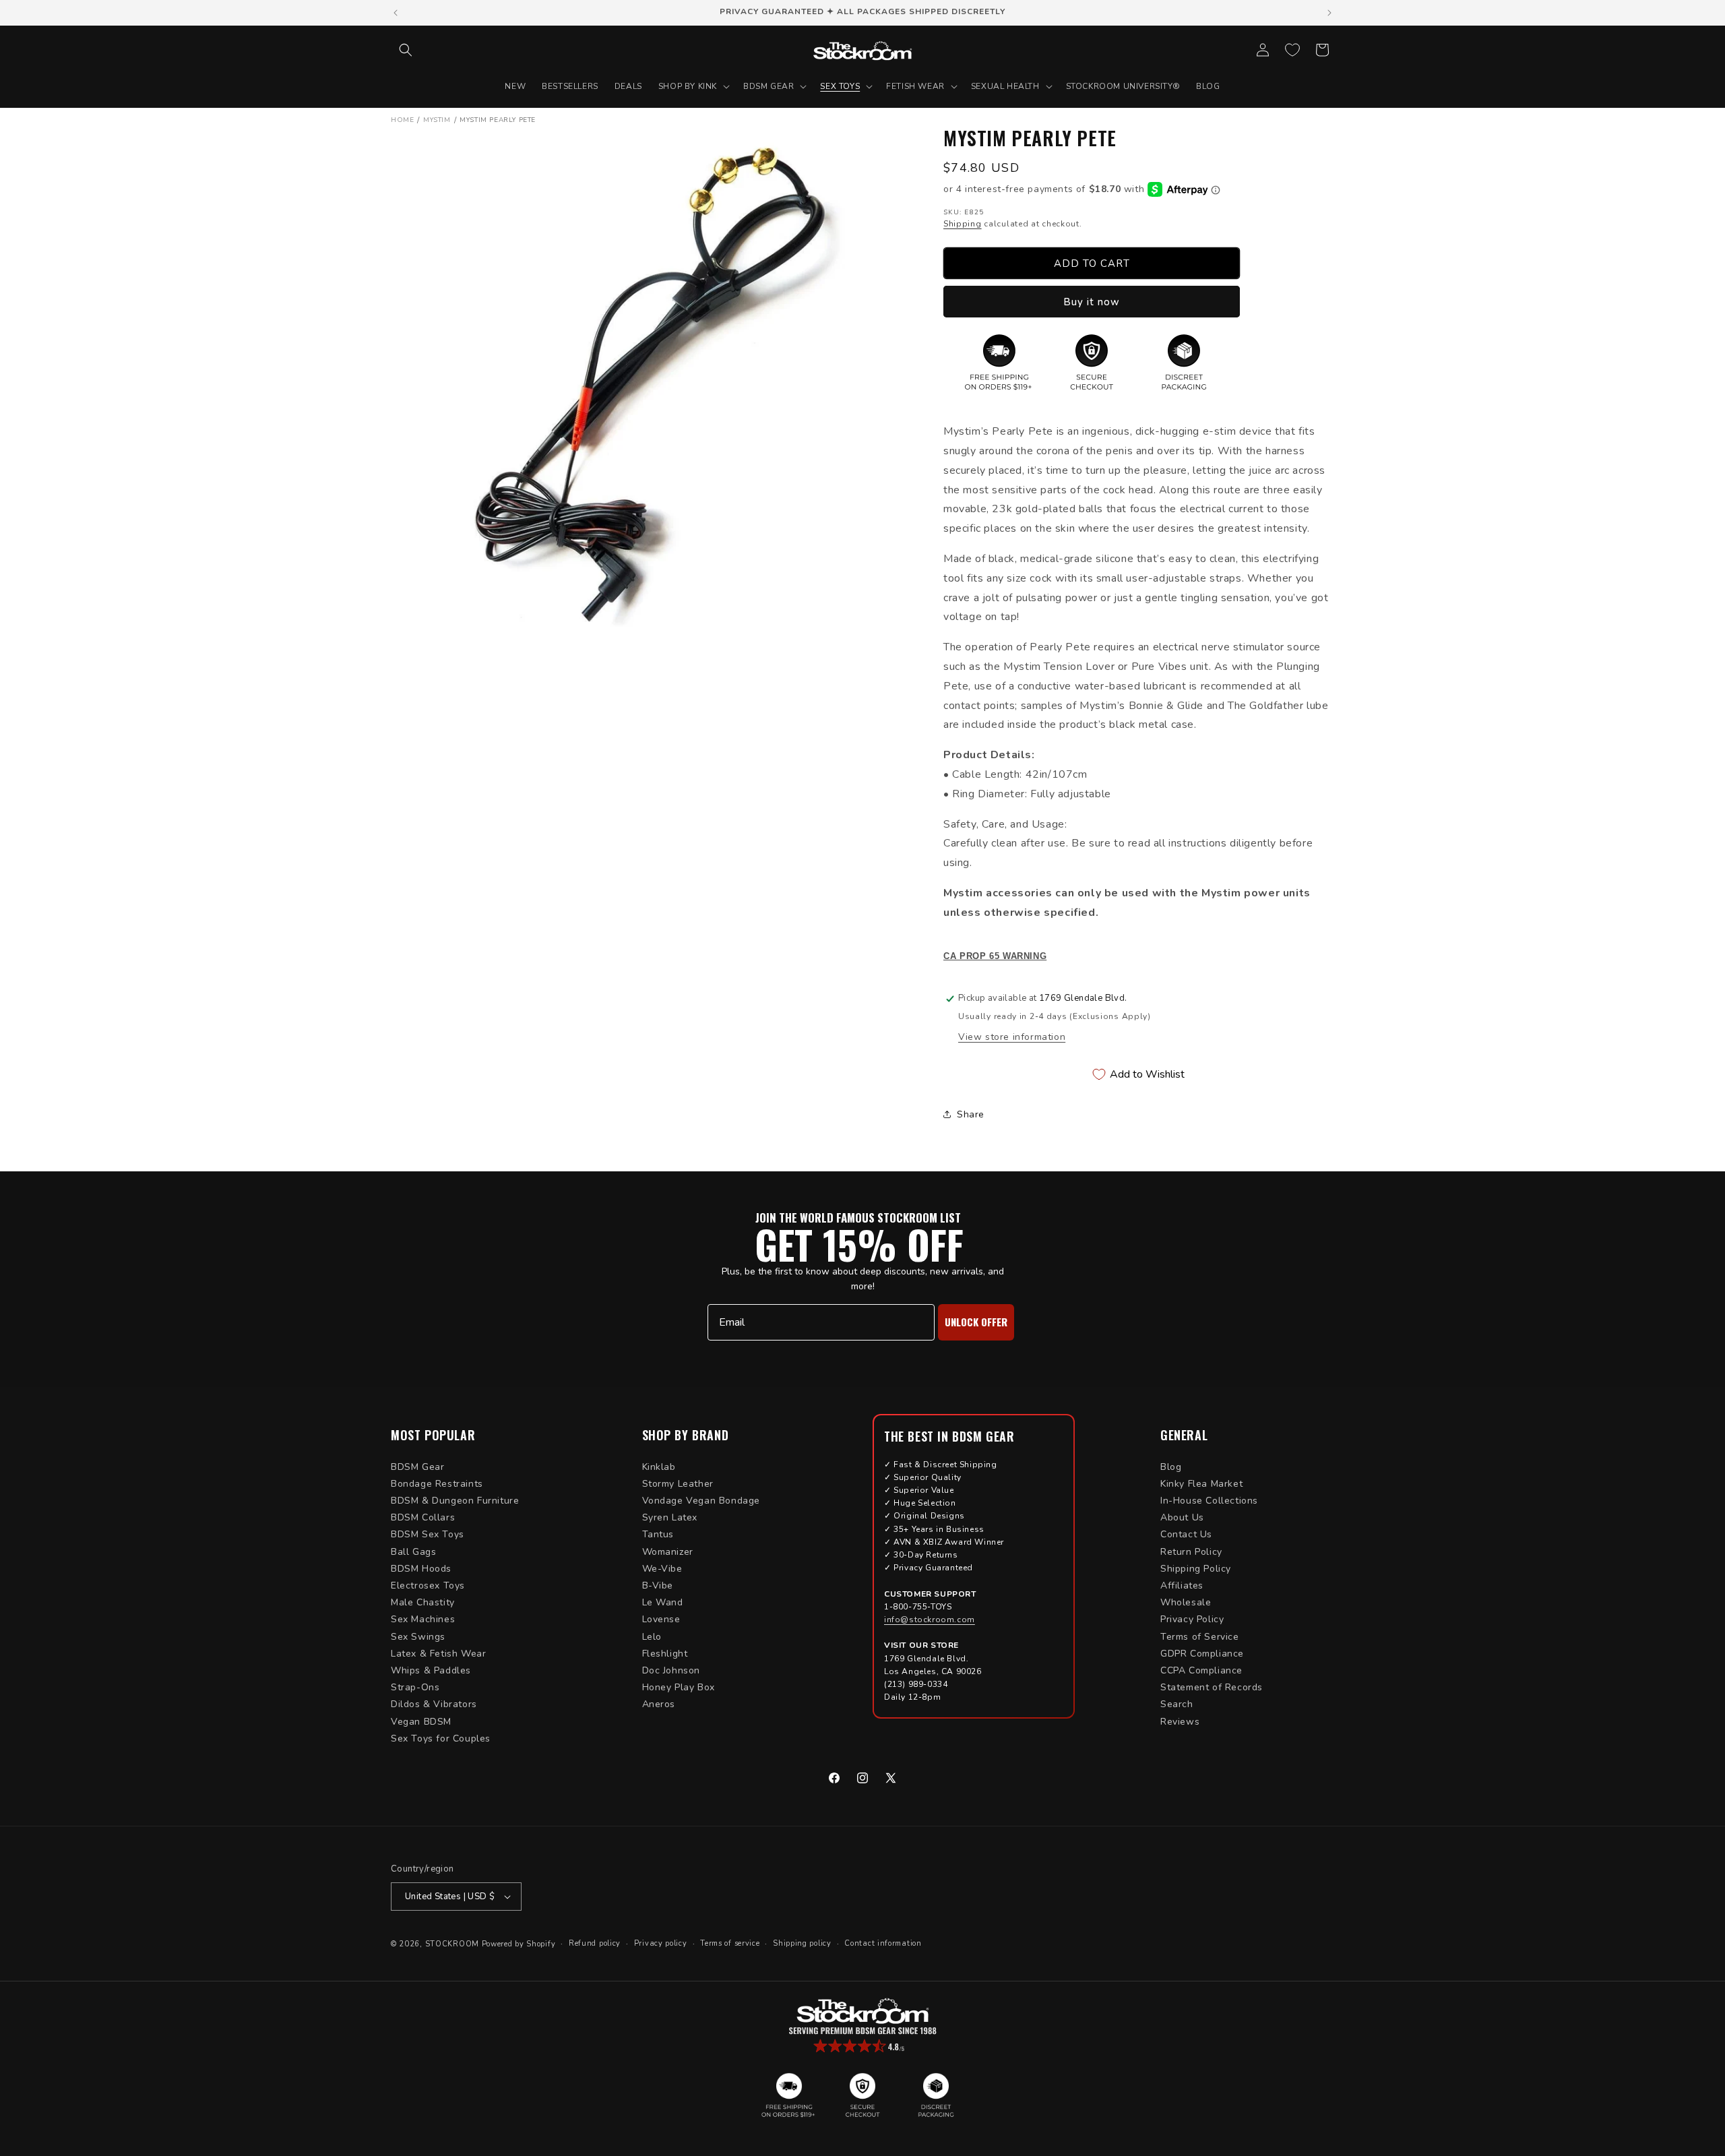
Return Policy (1191, 1552)
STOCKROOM (452, 1944)
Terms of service (730, 1943)
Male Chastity (423, 1602)
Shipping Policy (1196, 1569)
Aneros (659, 1704)
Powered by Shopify (519, 1944)
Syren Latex (670, 1517)
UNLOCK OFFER (976, 1322)
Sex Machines (423, 1619)
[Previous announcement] (396, 13)
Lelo (652, 1637)
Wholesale (1186, 1602)
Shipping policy (802, 1943)
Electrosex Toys (428, 1585)
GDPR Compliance (1202, 1654)
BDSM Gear (417, 1467)
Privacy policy (661, 1943)
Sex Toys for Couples (441, 1738)
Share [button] (971, 1114)
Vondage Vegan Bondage (701, 1501)
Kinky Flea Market (1201, 1484)
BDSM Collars (423, 1517)
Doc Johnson (671, 1670)
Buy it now (1092, 302)
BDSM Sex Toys (428, 1534)
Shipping (963, 224)
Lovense (661, 1619)
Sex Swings (418, 1637)
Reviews (1180, 1722)
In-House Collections (1209, 1501)
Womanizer (668, 1552)
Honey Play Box (679, 1687)
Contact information (883, 1943)
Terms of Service (1200, 1637)
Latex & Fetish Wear (438, 1654)
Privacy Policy (1192, 1619)
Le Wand (663, 1602)
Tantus (658, 1534)
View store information (1012, 1037)
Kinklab (659, 1467)
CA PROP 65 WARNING (995, 956)
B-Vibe (658, 1585)
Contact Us (1186, 1534)
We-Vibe (662, 1569)
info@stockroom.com (930, 1620)
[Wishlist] (1292, 50)
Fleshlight (665, 1654)
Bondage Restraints (437, 1484)
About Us (1182, 1517)
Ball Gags (413, 1552)
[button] (406, 50)
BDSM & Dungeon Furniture (455, 1501)
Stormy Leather (678, 1484)
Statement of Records (1212, 1687)
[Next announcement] (1329, 13)
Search (1177, 1704)
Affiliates (1182, 1585)
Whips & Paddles (431, 1670)
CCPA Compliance (1201, 1670)
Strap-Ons (415, 1687)
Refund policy (595, 1943)
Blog (1171, 1467)
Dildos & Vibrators (434, 1704)
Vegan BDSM (421, 1722)
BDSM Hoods (421, 1569)
